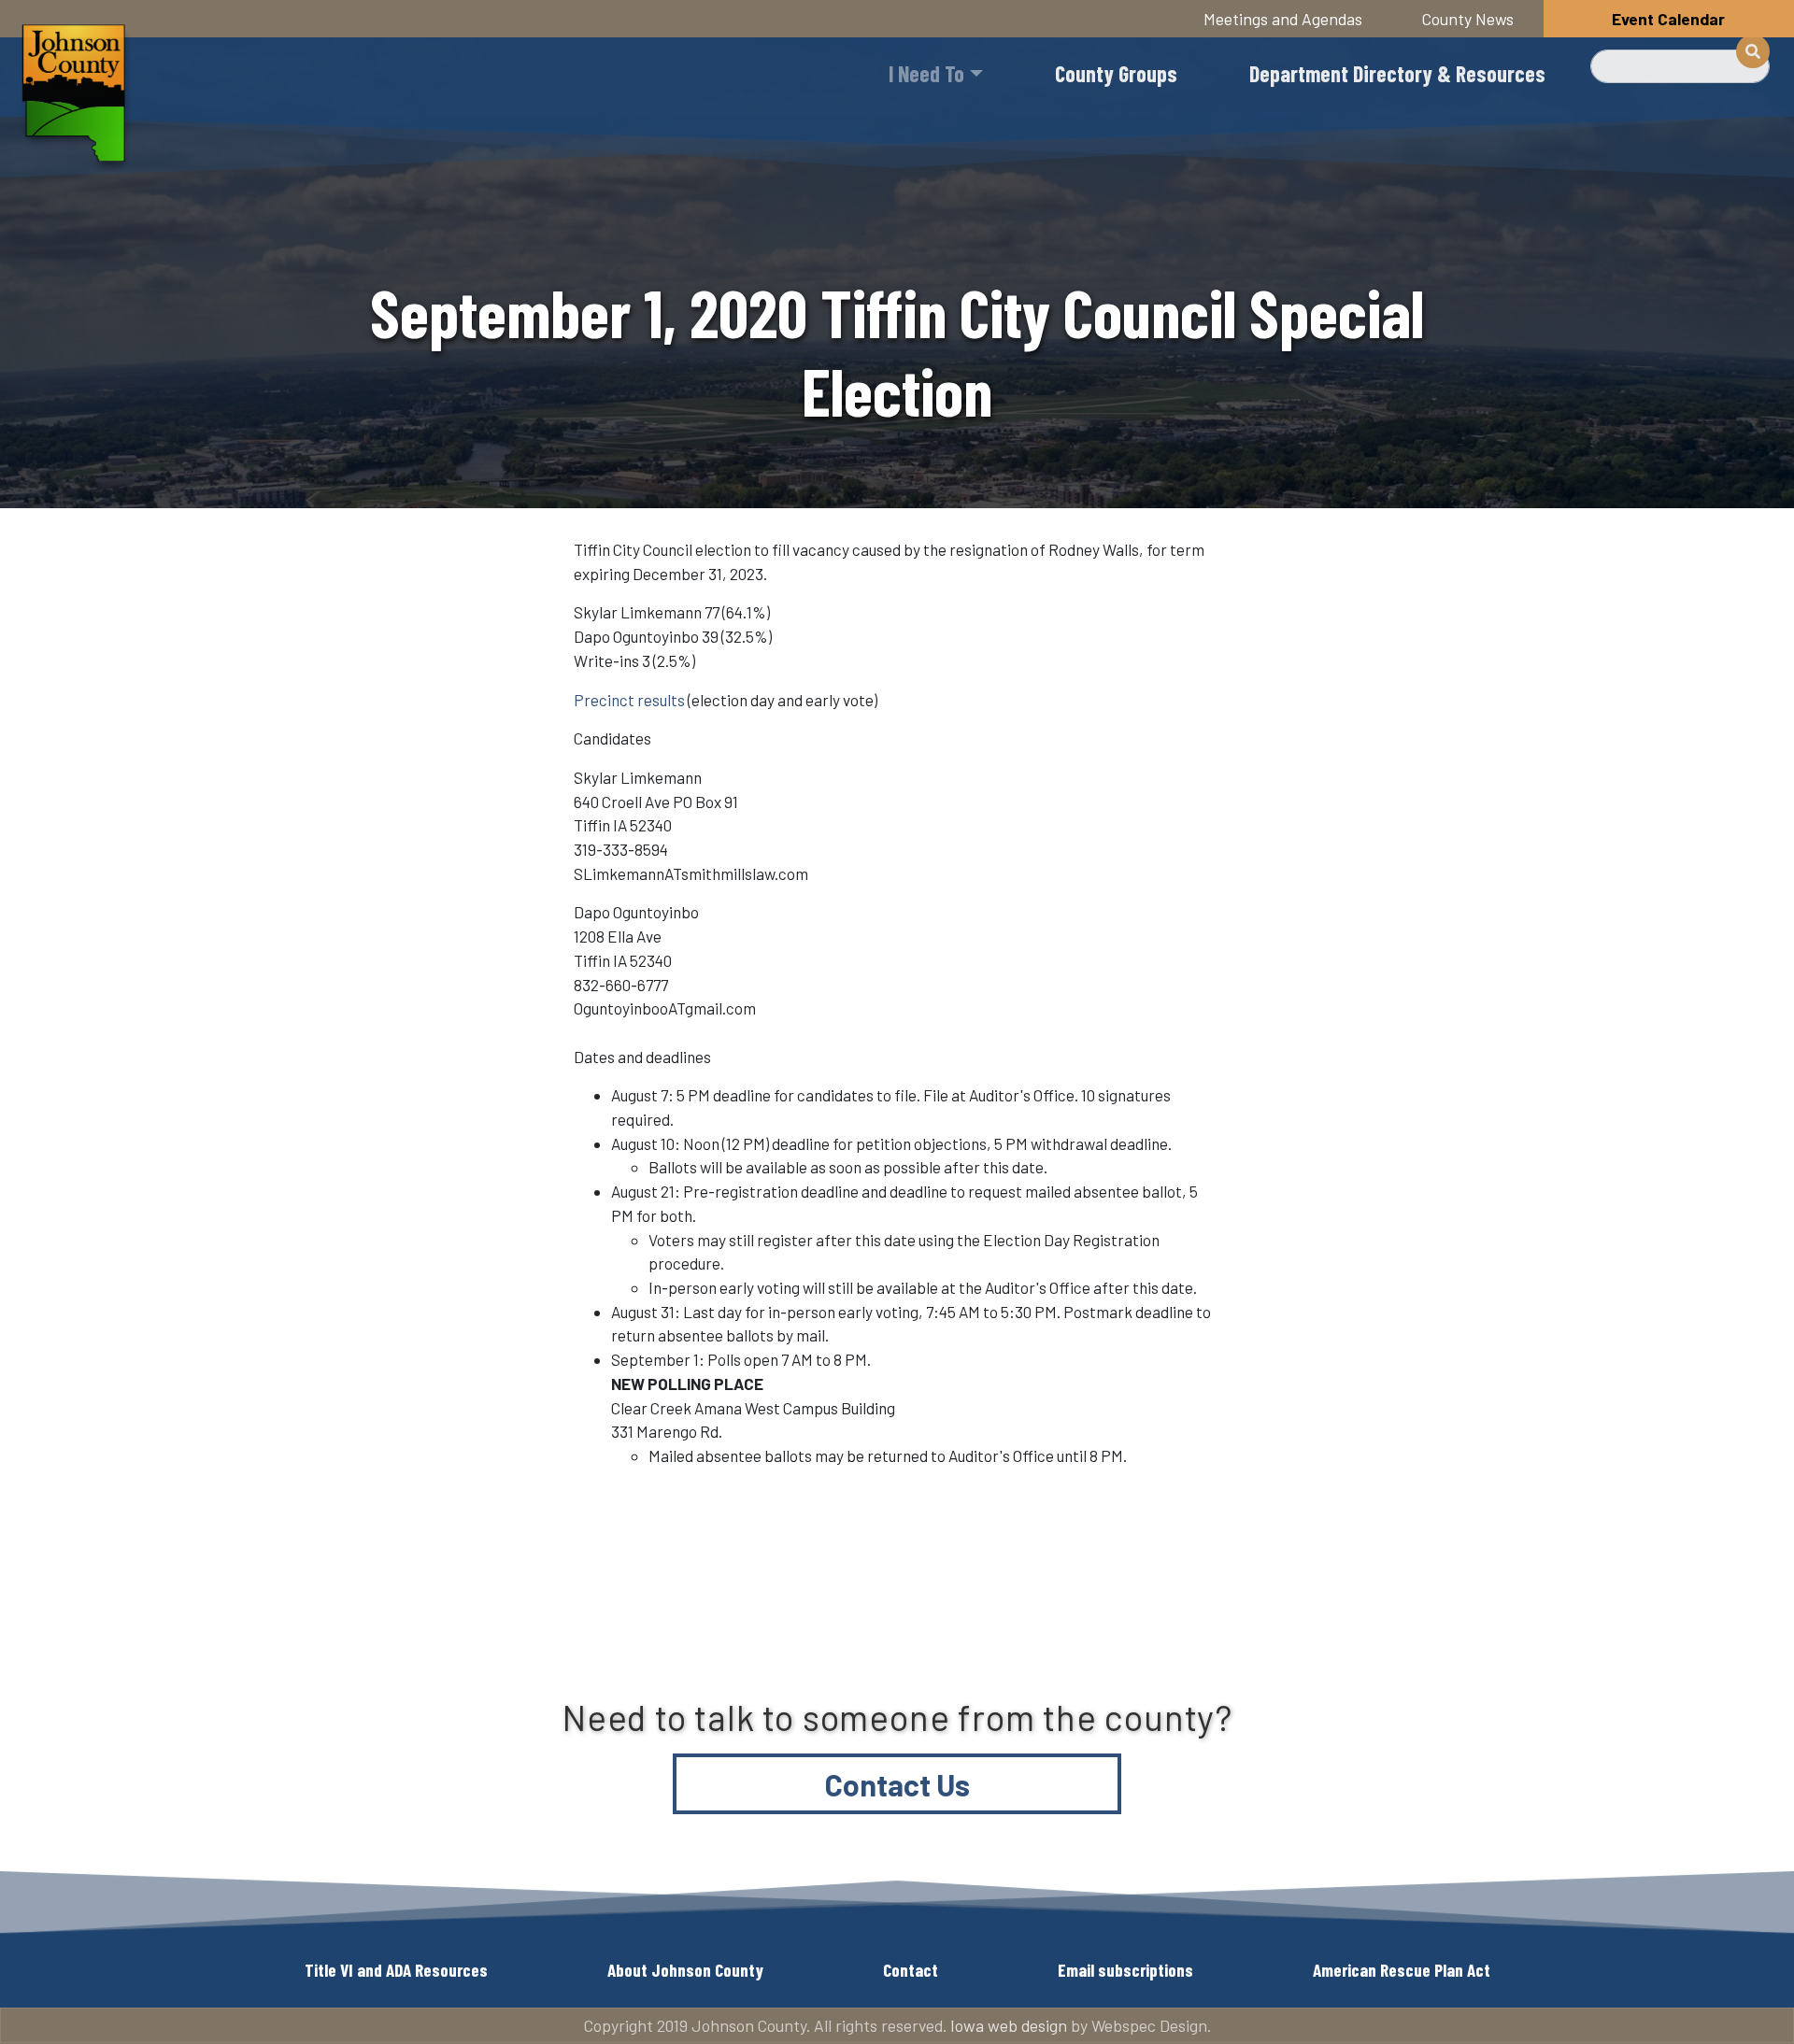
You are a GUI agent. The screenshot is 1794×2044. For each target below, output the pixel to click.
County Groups (1116, 73)
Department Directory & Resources (1397, 73)
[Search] (1753, 51)
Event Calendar (1668, 19)
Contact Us (897, 1784)
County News (1468, 19)
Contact (911, 1970)
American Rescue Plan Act (1402, 1970)
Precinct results (629, 700)
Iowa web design (1009, 2025)
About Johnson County (685, 1970)
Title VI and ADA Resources (396, 1970)
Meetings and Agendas (1283, 19)
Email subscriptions (1125, 1970)
